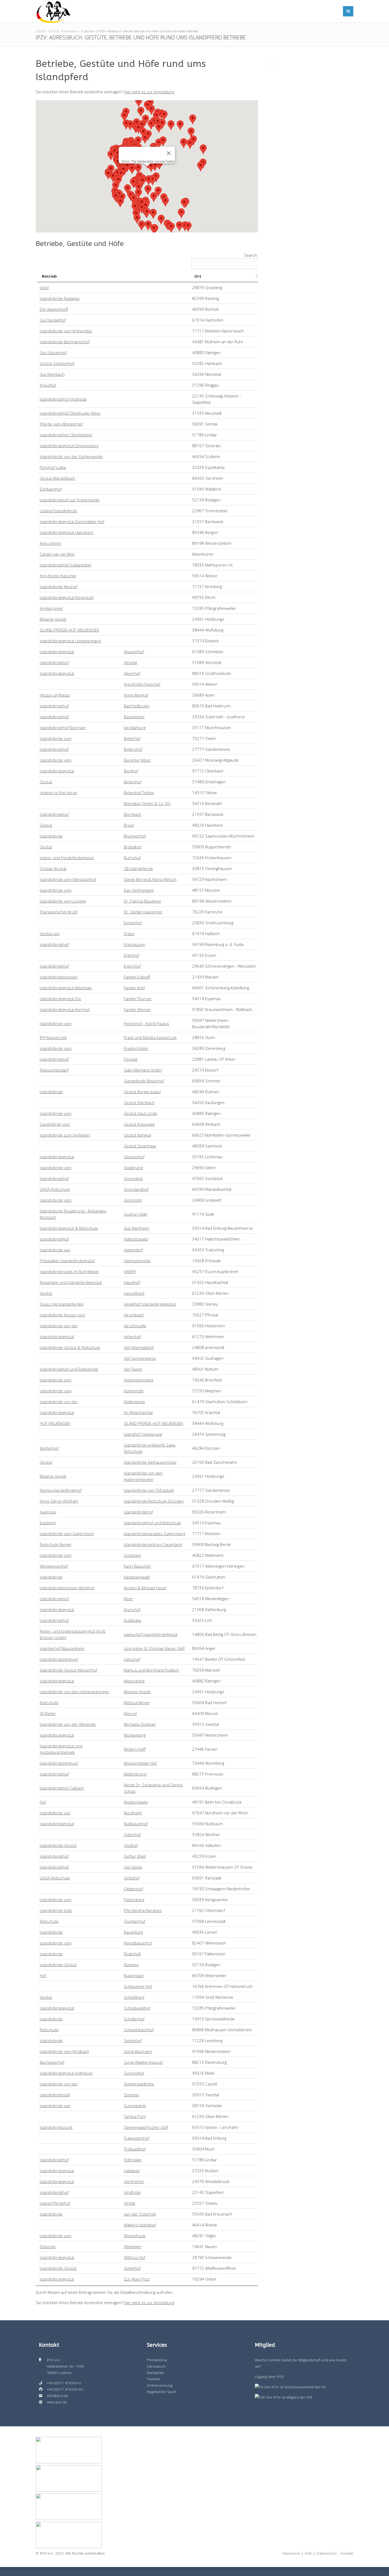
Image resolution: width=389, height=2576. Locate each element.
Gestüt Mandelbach (57, 478)
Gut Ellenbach (52, 374)
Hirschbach (134, 1315)
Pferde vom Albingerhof (61, 424)
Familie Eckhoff (137, 977)
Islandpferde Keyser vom (62, 1315)
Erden (129, 934)
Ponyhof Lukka (53, 467)
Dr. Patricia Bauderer (143, 901)
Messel (130, 1713)
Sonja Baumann (138, 2051)
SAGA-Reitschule (55, 1189)
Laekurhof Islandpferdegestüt (151, 1634)
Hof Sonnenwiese (140, 1358)
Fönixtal (131, 1059)
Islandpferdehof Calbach (62, 1788)
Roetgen (131, 1965)
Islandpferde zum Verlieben (65, 1135)
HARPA (130, 1271)
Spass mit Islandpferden (62, 1304)
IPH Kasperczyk (53, 1037)
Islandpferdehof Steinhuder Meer (70, 413)
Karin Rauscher (137, 1566)
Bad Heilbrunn (137, 706)
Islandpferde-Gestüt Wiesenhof (68, 1670)
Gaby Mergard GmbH (143, 1070)
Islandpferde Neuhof (58, 587)
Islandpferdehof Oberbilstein (66, 435)
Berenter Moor (137, 760)
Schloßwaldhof (137, 2008)
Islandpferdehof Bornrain (63, 727)
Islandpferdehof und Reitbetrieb (69, 1369)
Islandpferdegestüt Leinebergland (70, 641)
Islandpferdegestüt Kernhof (65, 1009)
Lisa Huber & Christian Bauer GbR (154, 1648)
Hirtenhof (132, 1337)
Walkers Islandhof (140, 2225)
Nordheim (133, 1813)
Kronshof (132, 1609)
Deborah (48, 2246)
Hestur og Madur (55, 695)
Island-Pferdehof (55, 2203)
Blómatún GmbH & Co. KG (147, 803)
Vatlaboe (132, 2171)
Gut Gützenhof (53, 353)
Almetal (130, 662)
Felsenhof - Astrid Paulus (146, 1023)
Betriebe (89, 31)
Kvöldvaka (133, 1620)
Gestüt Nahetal (137, 1135)
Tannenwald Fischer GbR (146, 2127)
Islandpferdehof (54, 662)
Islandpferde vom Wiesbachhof (68, 879)
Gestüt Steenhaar (140, 1146)
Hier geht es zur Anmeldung (149, 92)
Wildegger (133, 2246)
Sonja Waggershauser (144, 2062)
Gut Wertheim (137, 1228)
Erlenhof (132, 955)
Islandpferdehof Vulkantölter (66, 565)
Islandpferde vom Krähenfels (66, 331)
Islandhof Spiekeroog (143, 1434)
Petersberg (134, 1900)
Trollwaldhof (135, 2149)
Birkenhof (133, 782)
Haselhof (132, 1282)
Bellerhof (132, 738)
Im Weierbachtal (138, 1412)
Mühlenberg (135, 1735)
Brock (129, 825)
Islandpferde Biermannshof (65, 342)
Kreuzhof (48, 385)
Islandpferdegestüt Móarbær (66, 988)
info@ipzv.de (57, 2396)
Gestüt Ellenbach (139, 1102)
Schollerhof (134, 2019)
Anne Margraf (136, 695)
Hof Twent (133, 1369)
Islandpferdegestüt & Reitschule (69, 1228)
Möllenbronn (135, 1774)
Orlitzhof (132, 1878)
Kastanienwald (137, 1577)
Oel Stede (133, 1867)
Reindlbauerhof (138, 1943)
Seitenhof (133, 2040)
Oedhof (131, 1845)
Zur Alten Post (137, 2279)
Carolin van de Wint (57, 554)
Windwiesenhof (54, 1566)
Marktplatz (155, 2373)
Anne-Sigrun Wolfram (59, 1501)
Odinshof (132, 1834)
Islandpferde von (55, 1250)
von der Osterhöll (140, 2214)
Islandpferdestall (55, 2095)
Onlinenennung (160, 2385)
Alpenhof (132, 673)
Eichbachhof (51, 489)
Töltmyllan (133, 2160)
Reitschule (49, 1703)
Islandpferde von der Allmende (68, 1724)
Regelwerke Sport (161, 2392)
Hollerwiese (134, 1402)
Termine (153, 2379)
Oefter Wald (135, 1856)
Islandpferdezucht (56, 2127)
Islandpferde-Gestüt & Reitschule (70, 1347)
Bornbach (133, 814)
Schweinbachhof (139, 2030)
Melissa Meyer (137, 1703)
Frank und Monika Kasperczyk (150, 1037)
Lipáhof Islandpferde (58, 511)
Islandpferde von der (59, 1326)
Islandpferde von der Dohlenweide (71, 456)
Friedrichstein (136, 1048)
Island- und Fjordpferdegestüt (67, 858)
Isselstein (132, 1555)
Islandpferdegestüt (57, 652)
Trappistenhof (137, 2138)
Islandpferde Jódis (56, 1910)
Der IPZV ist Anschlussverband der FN (294, 2387)
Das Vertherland (139, 890)
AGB (308, 2553)
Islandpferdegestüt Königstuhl (67, 597)
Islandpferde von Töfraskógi (149, 1490)
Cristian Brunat (53, 868)
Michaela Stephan (140, 1724)
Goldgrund (133, 1168)
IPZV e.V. (41, 31)
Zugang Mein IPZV (270, 2377)
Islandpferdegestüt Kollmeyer (66, 2073)
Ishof (44, 287)
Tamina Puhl (135, 2116)
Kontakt (347, 2553)
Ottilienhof (133, 1889)
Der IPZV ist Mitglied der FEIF (289, 2397)
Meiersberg (134, 1681)
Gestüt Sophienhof (57, 363)
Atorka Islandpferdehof (61, 1490)
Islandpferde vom (56, 738)
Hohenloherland (139, 1380)
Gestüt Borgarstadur (143, 1092)
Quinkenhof (135, 1921)
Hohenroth (134, 1391)
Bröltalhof (133, 847)
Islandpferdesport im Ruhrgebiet (69, 1271)
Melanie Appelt (53, 619)
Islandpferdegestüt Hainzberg (66, 532)
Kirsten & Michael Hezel (145, 1588)
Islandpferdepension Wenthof (67, 1588)
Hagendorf (133, 1250)
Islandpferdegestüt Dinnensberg (69, 446)
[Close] (169, 153)
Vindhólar (132, 2192)
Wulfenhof (49, 1448)
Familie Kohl (134, 988)
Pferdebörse (157, 2360)
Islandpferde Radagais (60, 298)
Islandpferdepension (59, 977)
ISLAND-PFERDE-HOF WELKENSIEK (69, 630)
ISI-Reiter (48, 1713)
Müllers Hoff (135, 1749)
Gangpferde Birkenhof (144, 1081)
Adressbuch (72, 31)
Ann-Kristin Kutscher (58, 576)
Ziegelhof (132, 2268)
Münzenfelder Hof (140, 1763)
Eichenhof (133, 923)
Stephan (132, 2095)
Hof (43, 1802)
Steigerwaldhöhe (139, 2084)
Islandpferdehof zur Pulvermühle (70, 500)
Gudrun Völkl (135, 1214)
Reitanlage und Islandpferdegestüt (71, 1282)
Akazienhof (134, 652)
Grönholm (133, 1200)
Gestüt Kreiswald (139, 1124)
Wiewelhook (135, 2236)
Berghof (131, 771)
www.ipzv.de (57, 2402)
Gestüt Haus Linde (141, 1113)
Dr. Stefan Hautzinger (143, 912)
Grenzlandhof (136, 1189)
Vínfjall (130, 2203)
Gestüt (46, 782)
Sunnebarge (135, 2106)
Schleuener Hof (138, 1986)
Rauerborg (133, 1932)
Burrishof (132, 858)
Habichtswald (136, 1239)
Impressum (291, 2553)
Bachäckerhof (52, 2062)
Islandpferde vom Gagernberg (67, 1534)
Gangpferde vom (55, 1124)
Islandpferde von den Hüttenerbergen (74, 1692)
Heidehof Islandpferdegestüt (150, 1304)
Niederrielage (136, 1802)
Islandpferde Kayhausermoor (150, 1462)
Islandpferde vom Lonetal (63, 901)
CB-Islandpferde (138, 868)
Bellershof (133, 749)
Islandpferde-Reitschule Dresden (154, 1501)
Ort (198, 276)
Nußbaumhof (136, 1824)
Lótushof (132, 1659)
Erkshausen (135, 944)
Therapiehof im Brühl (59, 912)
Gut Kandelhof (53, 320)
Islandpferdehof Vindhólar (63, 399)
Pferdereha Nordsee (143, 1910)
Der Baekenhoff (54, 309)
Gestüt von (50, 934)
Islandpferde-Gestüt (58, 1845)
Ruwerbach (134, 1975)
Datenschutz (327, 2553)
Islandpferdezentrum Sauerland (153, 1544)
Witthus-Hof (135, 2257)
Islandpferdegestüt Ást (60, 999)
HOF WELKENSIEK (55, 1423)
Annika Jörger (51, 608)
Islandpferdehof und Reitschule (152, 1523)
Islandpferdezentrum (59, 1659)
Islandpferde (51, 836)
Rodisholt (132, 1954)
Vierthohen (134, 2181)
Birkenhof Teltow (139, 793)
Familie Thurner (138, 999)
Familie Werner (137, 1009)
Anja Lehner (51, 543)
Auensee (48, 1512)
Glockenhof (134, 1157)
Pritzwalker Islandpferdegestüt (67, 1261)
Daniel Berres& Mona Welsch (150, 879)
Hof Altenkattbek (139, 1347)
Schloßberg (134, 1997)
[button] (139, 102)
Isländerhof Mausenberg (62, 1648)
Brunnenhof (135, 836)
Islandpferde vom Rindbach (64, 2051)
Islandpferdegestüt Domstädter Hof (72, 521)
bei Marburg (135, 727)
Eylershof (132, 966)
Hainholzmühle (137, 1261)
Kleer (128, 1599)
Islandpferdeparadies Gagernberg (155, 1534)
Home (56, 31)
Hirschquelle (135, 1326)
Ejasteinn (48, 1523)
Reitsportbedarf (54, 1070)
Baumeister (134, 717)
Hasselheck (134, 1293)
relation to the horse (58, 793)
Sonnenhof (134, 2073)
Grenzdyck (133, 1178)
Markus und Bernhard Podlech (151, 1670)
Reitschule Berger (56, 1544)
